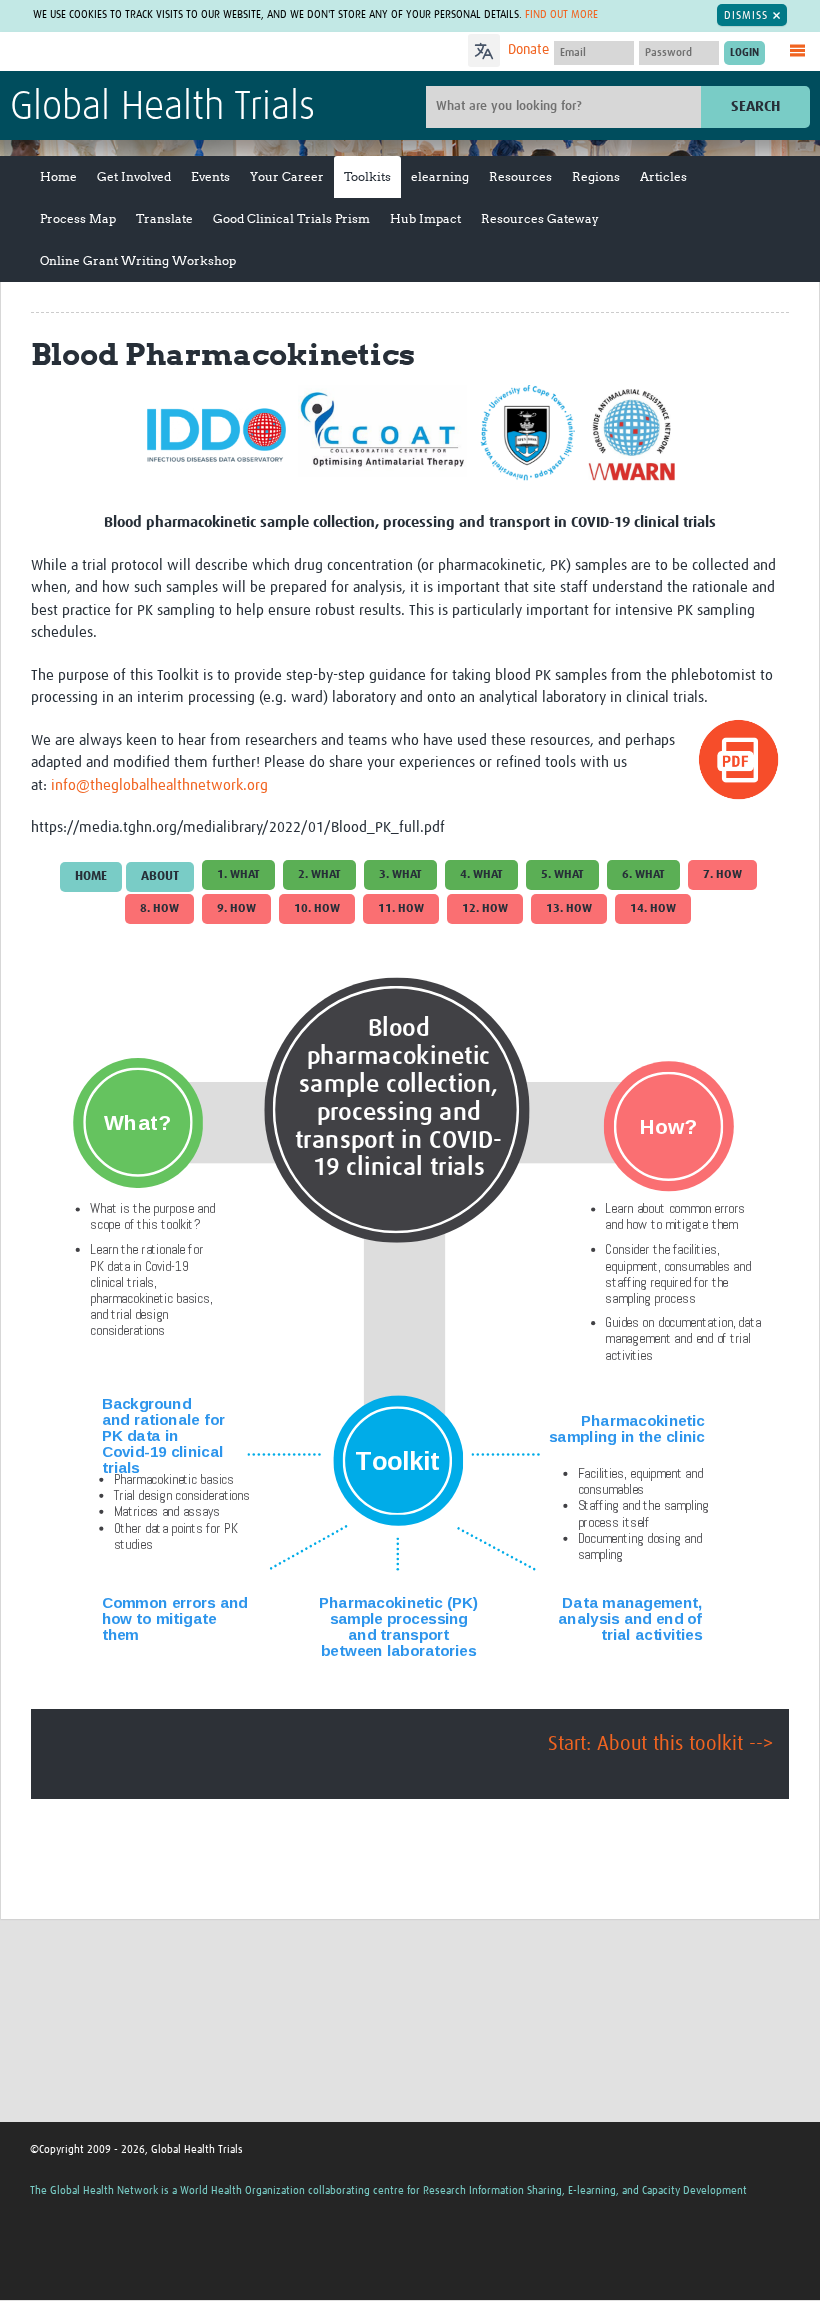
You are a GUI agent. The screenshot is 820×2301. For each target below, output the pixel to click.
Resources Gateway (540, 218)
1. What (238, 875)
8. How (159, 909)
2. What (319, 875)
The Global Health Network (159, 52)
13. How (569, 909)
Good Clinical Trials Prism (291, 218)
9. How (236, 909)
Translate (164, 218)
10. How (317, 909)
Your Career (287, 176)
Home (58, 176)
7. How (722, 875)
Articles (663, 176)
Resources (520, 176)
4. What (481, 875)
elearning (440, 176)
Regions (596, 176)
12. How (485, 909)
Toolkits (367, 176)
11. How (401, 909)
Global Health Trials (162, 108)
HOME (91, 876)
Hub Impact (425, 218)
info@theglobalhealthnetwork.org (159, 785)
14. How (653, 909)
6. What (643, 875)
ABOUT (160, 876)
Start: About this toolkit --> (660, 1744)
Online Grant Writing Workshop (138, 260)
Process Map (78, 218)
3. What (400, 875)
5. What (562, 875)
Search (755, 106)
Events (210, 176)
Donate (528, 50)
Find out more (561, 14)
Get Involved (134, 176)
